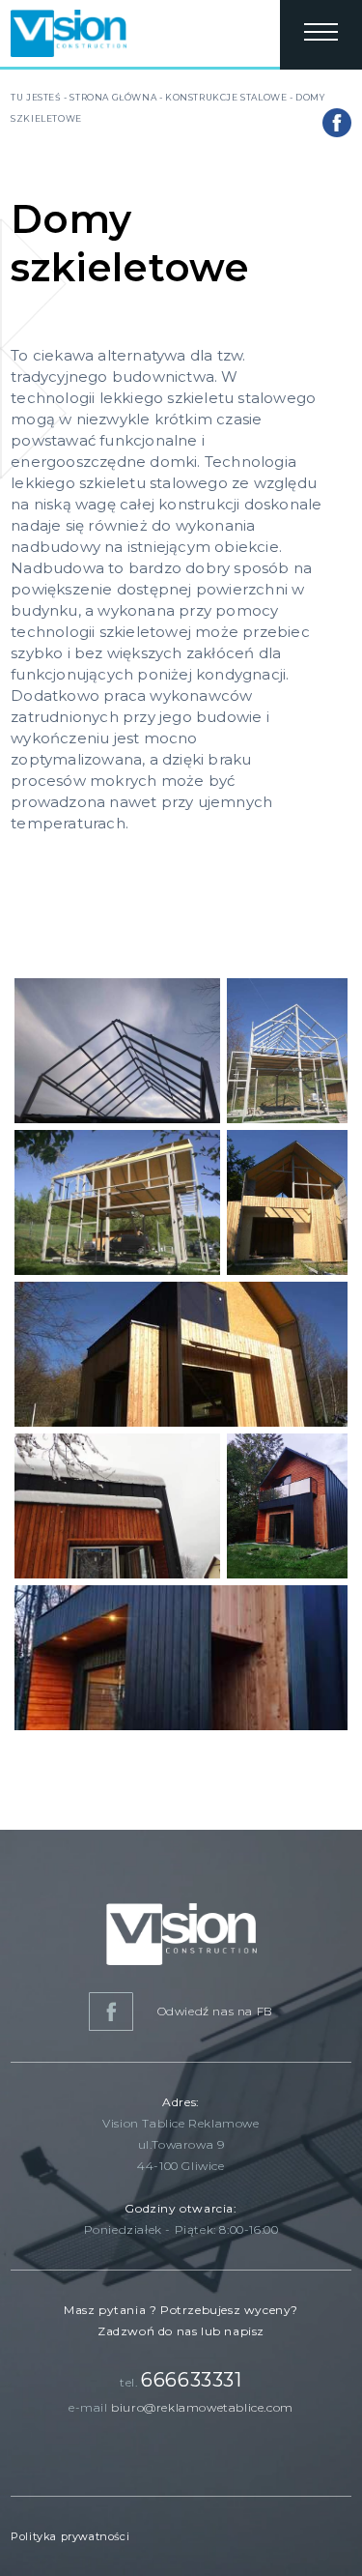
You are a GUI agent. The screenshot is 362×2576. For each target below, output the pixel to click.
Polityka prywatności (70, 2536)
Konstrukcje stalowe (226, 97)
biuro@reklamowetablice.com (202, 2407)
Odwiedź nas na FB (213, 2011)
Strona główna (113, 97)
